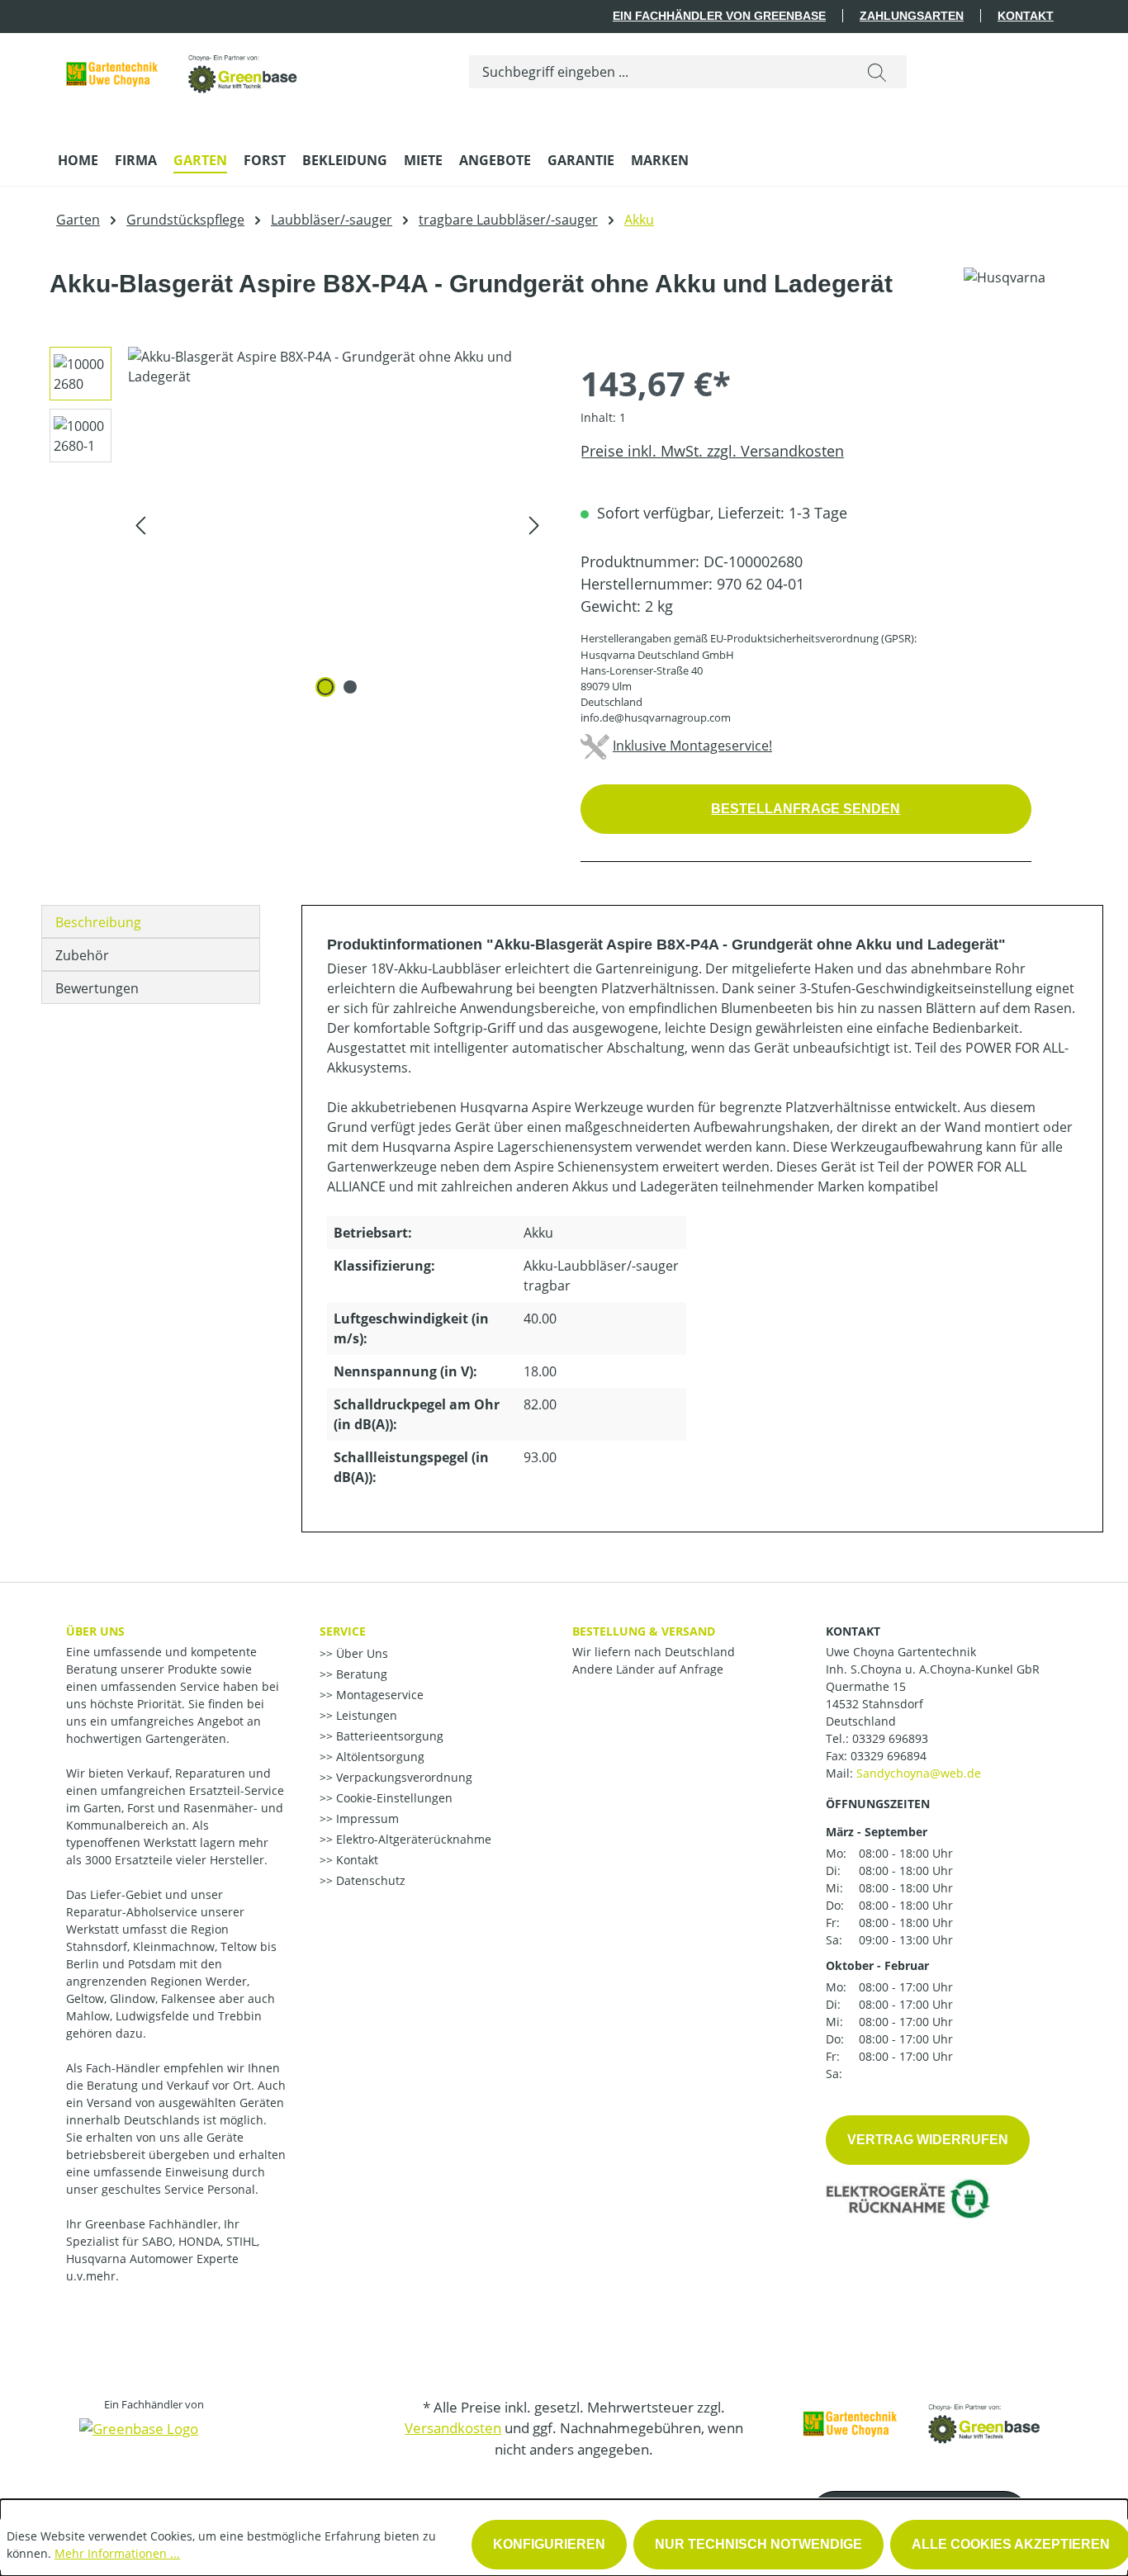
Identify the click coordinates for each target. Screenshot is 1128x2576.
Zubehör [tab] (82, 955)
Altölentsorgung (379, 1757)
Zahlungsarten (912, 16)
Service (343, 1631)
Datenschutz (369, 1880)
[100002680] (337, 524)
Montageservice (378, 1695)
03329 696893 (890, 1738)
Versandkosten (453, 2428)
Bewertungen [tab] (97, 988)
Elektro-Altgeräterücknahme (412, 1839)
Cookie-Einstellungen (393, 1798)
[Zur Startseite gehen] (182, 68)
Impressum (366, 1818)
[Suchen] (877, 72)
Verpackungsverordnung (403, 1777)
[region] (292, 524)
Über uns (95, 1631)
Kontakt (1026, 16)
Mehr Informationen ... (117, 2553)
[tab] (151, 921)
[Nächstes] (534, 525)
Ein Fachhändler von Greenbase (719, 16)
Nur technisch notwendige (758, 2544)
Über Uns (360, 1653)
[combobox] (659, 72)
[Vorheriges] (140, 525)
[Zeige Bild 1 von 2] (325, 687)
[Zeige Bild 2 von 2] (350, 687)
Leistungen (365, 1715)
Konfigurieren (549, 2544)
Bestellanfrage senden (806, 809)
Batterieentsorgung (388, 1736)
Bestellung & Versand (644, 1631)
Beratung (360, 1674)
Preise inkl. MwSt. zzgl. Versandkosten (712, 451)
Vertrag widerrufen (928, 2140)
